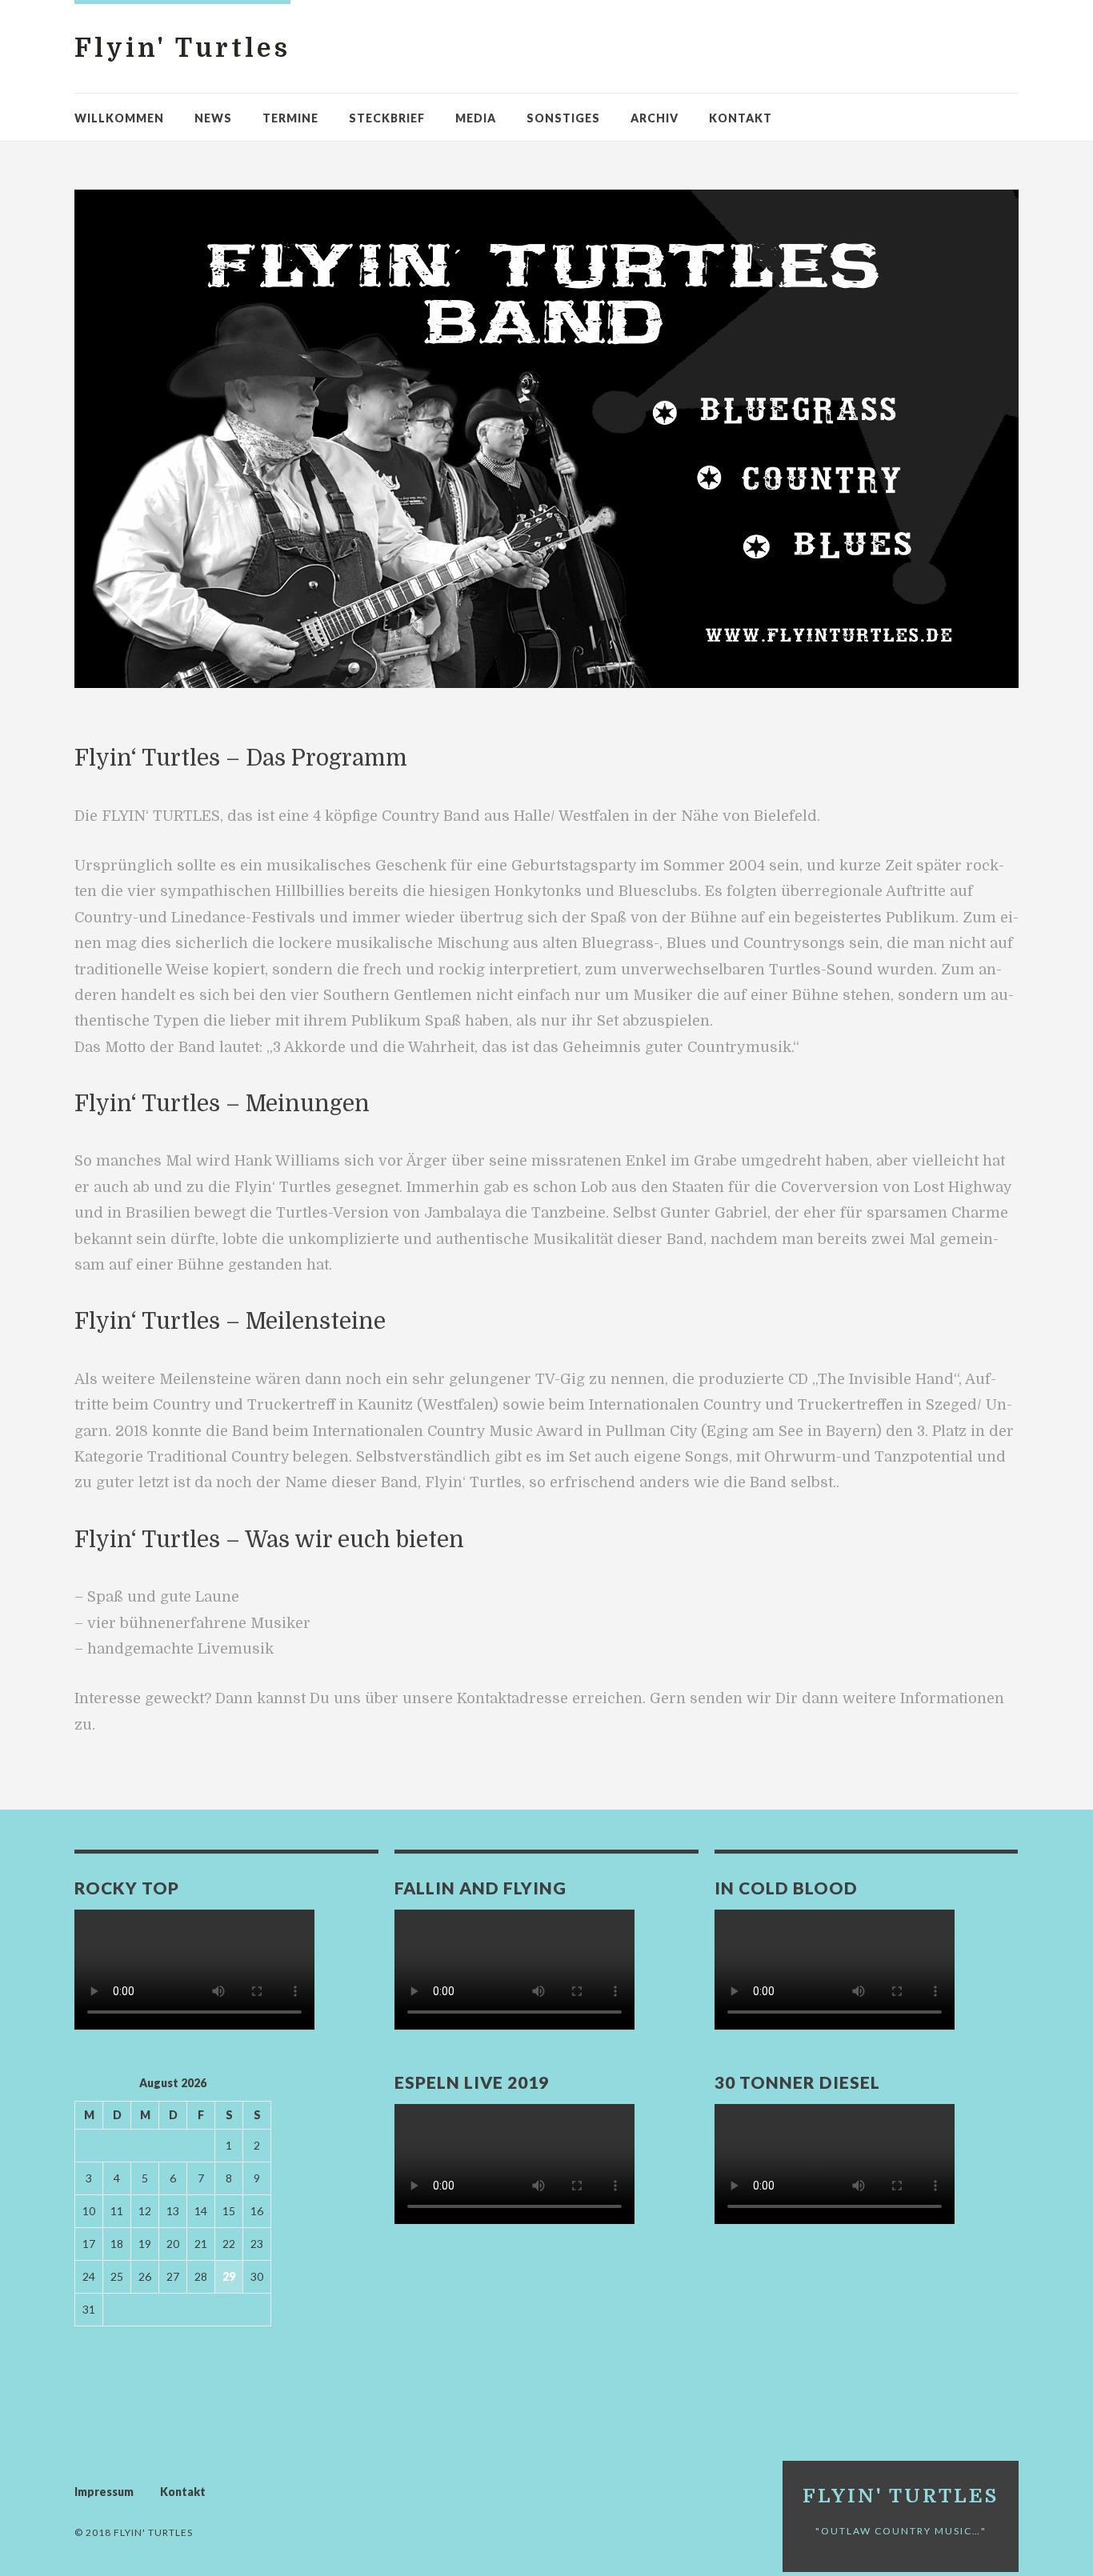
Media (476, 118)
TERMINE (290, 118)
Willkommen (119, 118)
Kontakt (741, 118)
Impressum (104, 2492)
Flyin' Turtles (182, 48)
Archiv (655, 118)
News (213, 118)
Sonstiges (563, 118)
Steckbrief (387, 118)
